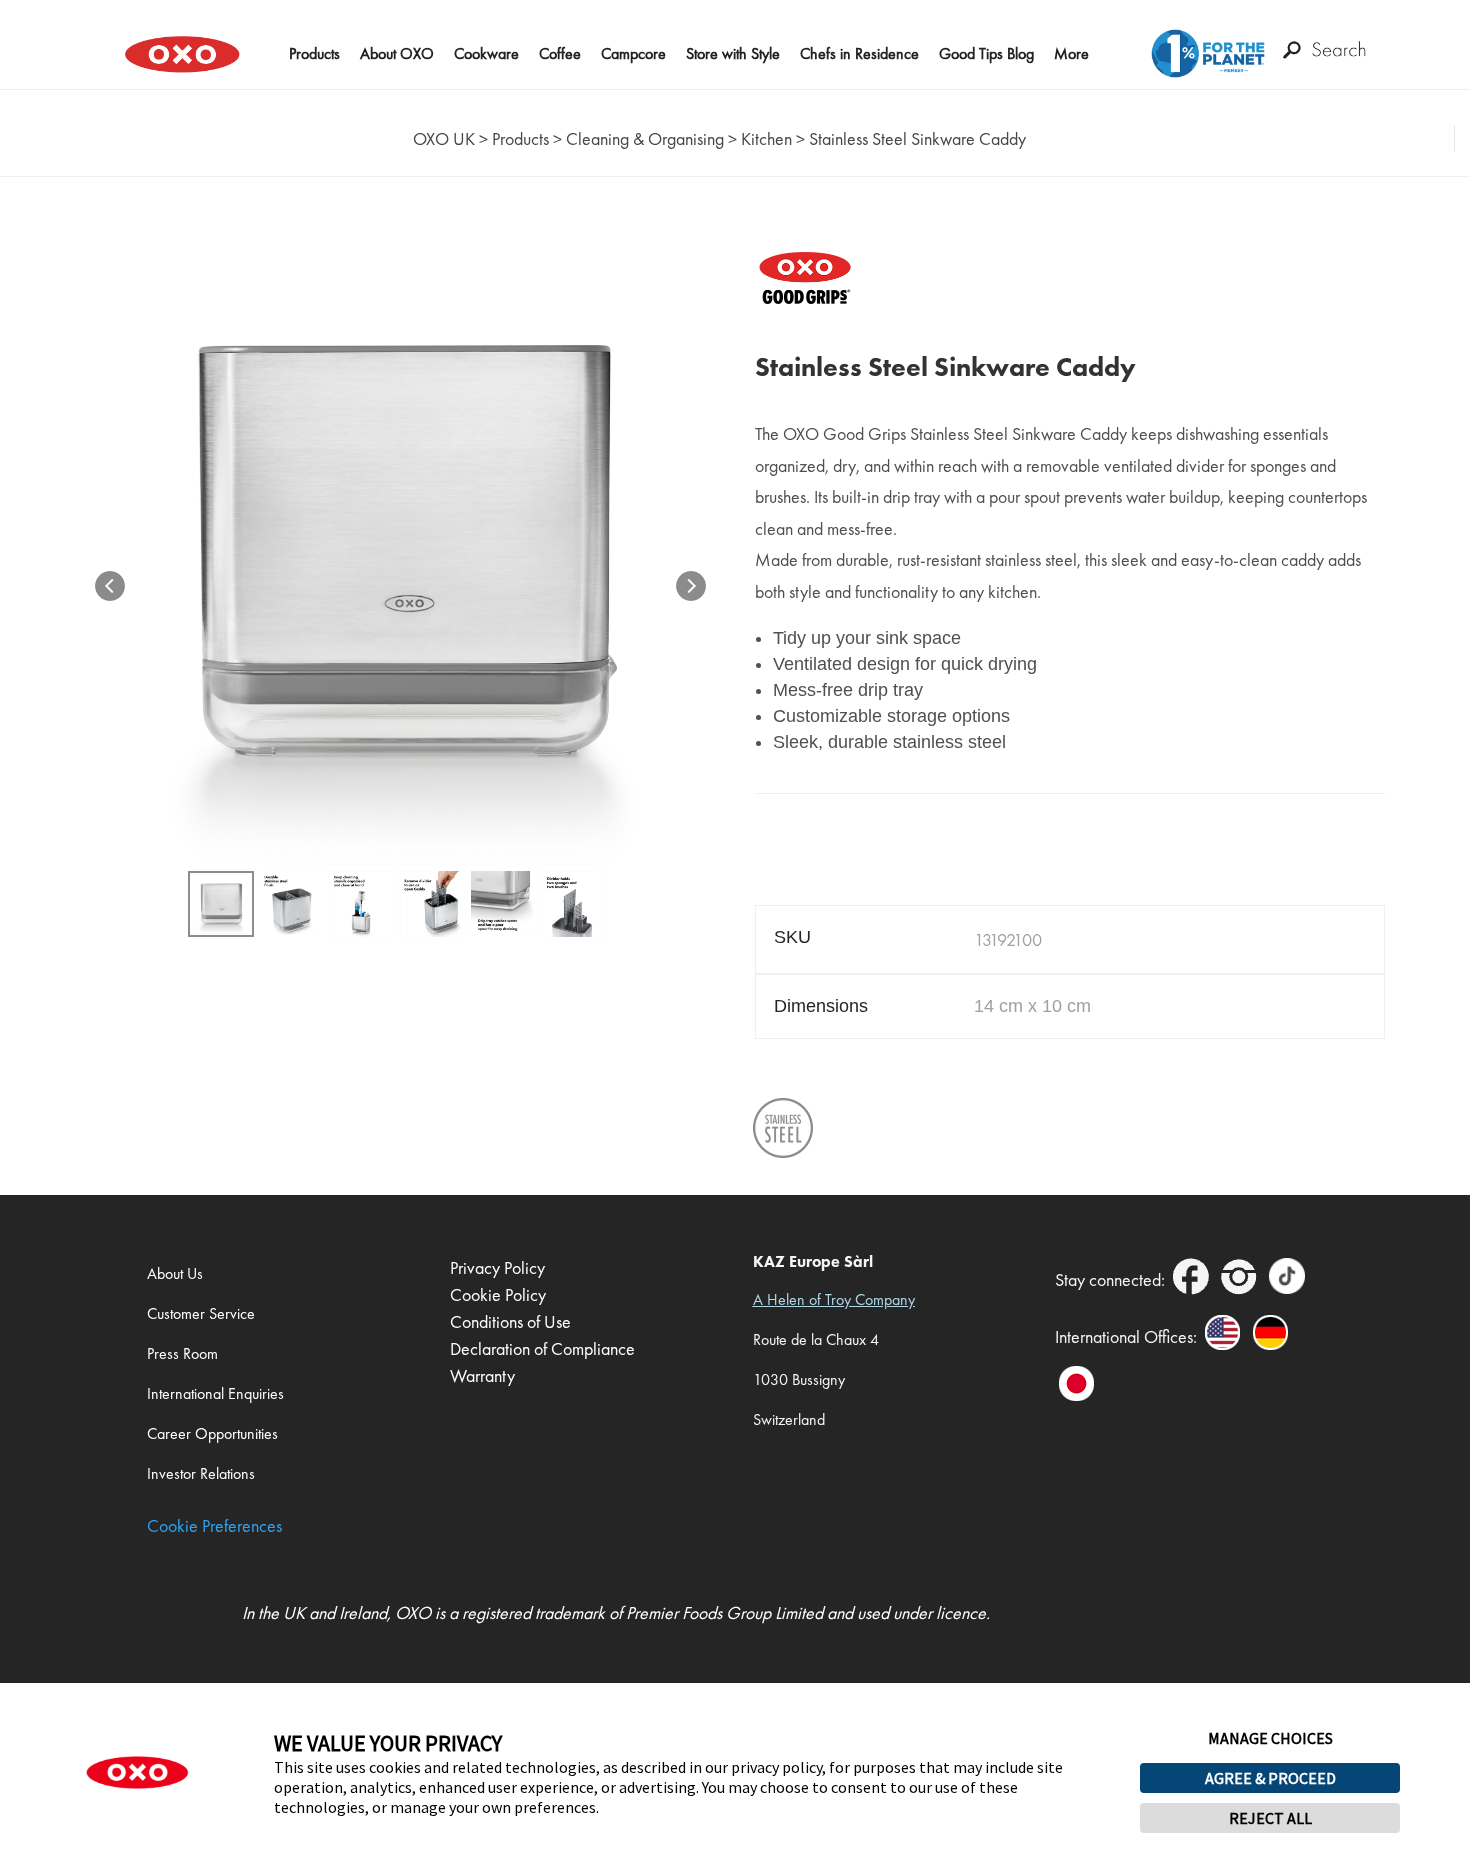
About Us (175, 1273)
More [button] (1071, 53)
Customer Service (201, 1313)
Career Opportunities (212, 1433)
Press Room (182, 1353)
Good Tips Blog (986, 53)
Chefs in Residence (859, 53)
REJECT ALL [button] (1270, 1818)
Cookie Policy (498, 1294)
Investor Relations (201, 1473)
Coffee (560, 53)
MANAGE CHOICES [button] (1270, 1738)
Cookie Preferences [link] (214, 1525)
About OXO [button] (397, 53)
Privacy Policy (497, 1267)
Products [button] (314, 53)
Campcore (633, 53)
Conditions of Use (510, 1321)
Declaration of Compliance (542, 1348)
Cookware (486, 53)
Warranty (482, 1375)
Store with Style (733, 53)
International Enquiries (215, 1393)
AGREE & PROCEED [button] (1270, 1778)
